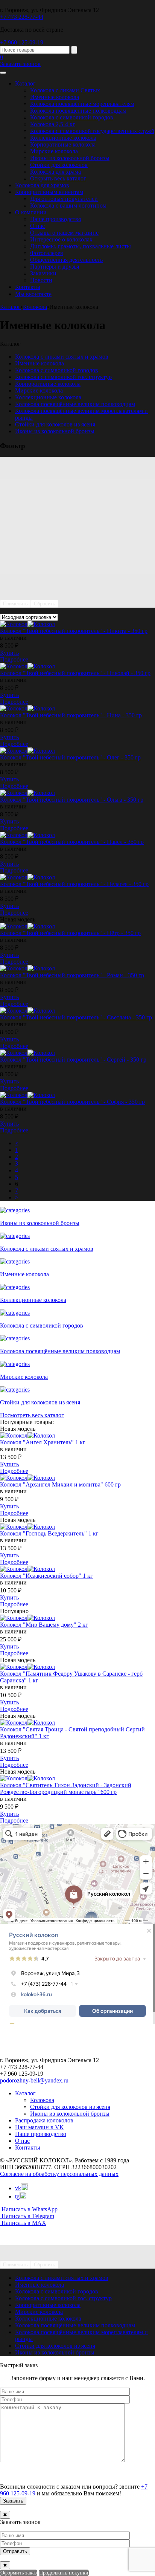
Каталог (25, 83)
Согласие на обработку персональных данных (59, 2174)
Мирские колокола (54, 151)
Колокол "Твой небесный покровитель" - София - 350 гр (72, 1102)
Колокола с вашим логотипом (68, 205)
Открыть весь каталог (58, 178)
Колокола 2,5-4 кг (53, 124)
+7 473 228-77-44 (22, 17)
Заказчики (43, 273)
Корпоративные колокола (63, 144)
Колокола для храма (55, 172)
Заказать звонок (20, 64)
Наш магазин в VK (40, 2127)
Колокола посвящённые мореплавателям (82, 104)
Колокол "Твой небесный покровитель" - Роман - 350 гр (72, 975)
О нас (37, 226)
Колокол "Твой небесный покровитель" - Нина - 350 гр (71, 715)
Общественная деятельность (66, 260)
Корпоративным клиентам (49, 192)
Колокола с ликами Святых (65, 90)
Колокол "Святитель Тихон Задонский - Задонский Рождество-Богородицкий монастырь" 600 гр (66, 1788)
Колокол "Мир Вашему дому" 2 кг (44, 1625)
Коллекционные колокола (63, 138)
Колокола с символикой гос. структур (63, 377)
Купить (9, 653)
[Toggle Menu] (3, 73)
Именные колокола (55, 97)
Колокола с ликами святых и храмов (62, 357)
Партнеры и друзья (55, 267)
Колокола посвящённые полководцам (78, 111)
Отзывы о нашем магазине (64, 233)
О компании (31, 212)
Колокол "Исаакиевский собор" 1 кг (46, 1576)
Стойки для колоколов (59, 165)
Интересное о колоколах (61, 239)
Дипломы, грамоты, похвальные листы (81, 246)
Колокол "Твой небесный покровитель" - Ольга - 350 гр (72, 800)
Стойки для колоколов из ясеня (55, 424)
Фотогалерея (46, 253)
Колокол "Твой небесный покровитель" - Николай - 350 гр (75, 673)
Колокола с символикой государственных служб (92, 131)
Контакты (28, 287)
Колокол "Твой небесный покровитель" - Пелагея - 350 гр (74, 884)
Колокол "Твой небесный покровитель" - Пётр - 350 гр (70, 933)
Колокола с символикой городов (72, 117)
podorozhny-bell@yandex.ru (34, 2080)
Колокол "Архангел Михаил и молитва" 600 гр (60, 1484)
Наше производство (56, 219)
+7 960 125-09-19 (22, 42)
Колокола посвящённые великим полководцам (75, 404)
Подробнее (14, 659)
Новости (41, 280)
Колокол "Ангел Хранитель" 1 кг (43, 1442)
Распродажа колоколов (44, 2120)
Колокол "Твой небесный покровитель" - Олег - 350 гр (70, 757)
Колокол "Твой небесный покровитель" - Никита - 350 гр (74, 631)
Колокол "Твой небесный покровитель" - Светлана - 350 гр (76, 1017)
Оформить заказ (19, 2573)
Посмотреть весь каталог (32, 1415)
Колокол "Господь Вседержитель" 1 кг (49, 1533)
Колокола (42, 2100)
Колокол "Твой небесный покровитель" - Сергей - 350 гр (73, 1060)
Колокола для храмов (42, 185)
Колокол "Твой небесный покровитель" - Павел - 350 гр (72, 842)
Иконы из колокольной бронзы (70, 158)
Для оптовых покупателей (64, 199)
